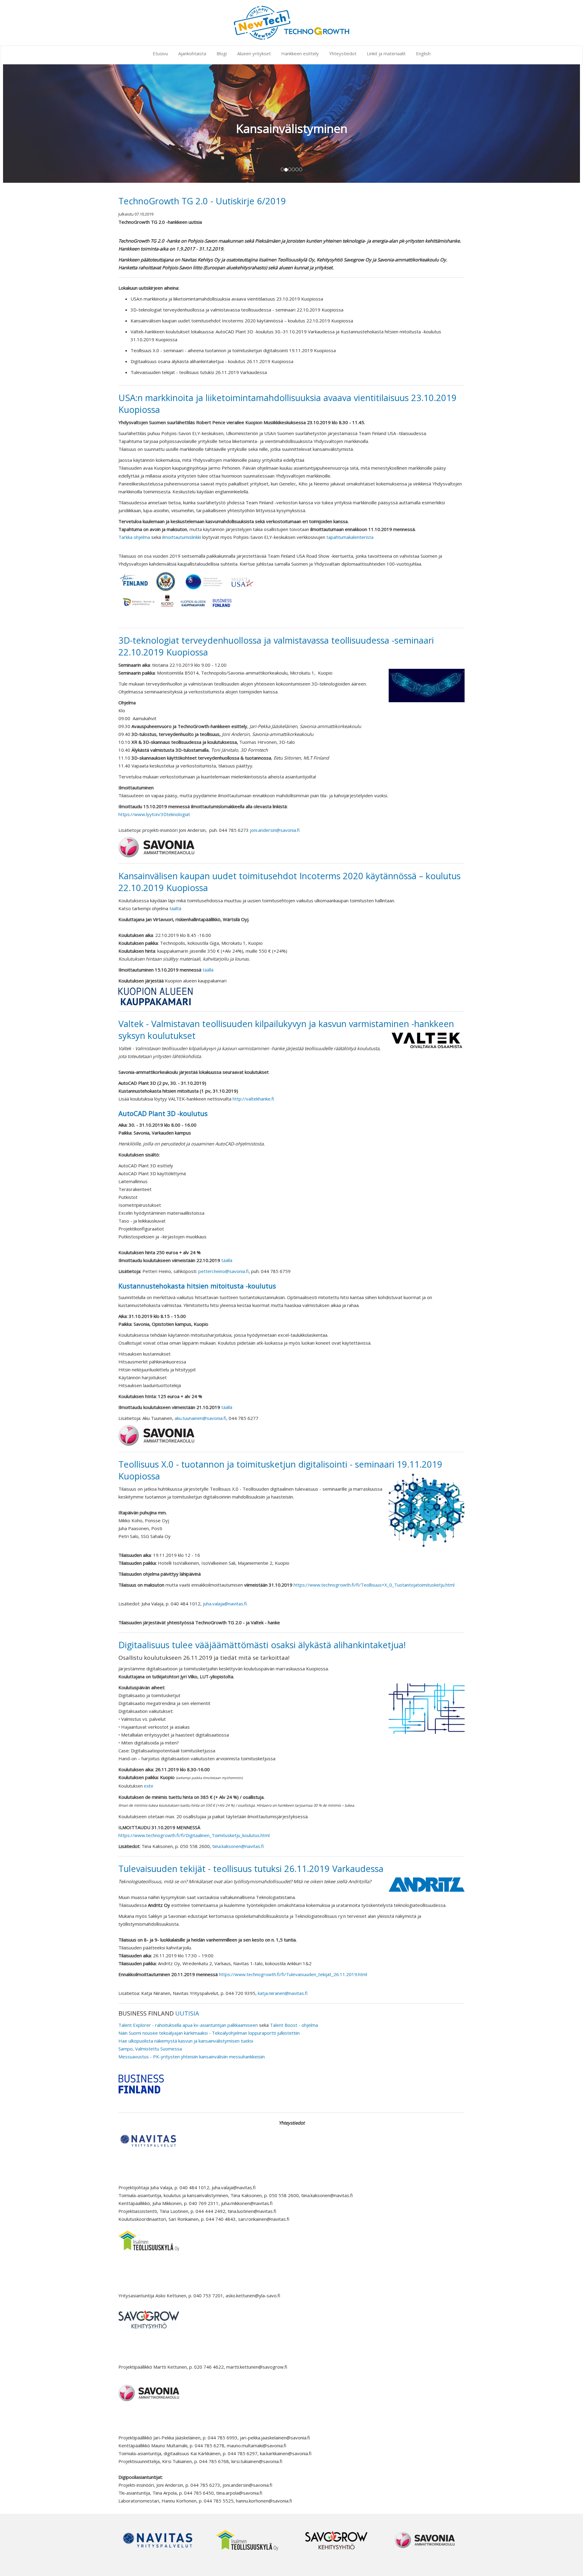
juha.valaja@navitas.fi (225, 1604)
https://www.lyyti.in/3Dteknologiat (154, 814)
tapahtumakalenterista (350, 537)
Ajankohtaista (192, 53)
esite (149, 1786)
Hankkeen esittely (300, 53)
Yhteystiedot (343, 53)
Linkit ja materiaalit (386, 53)
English (423, 53)
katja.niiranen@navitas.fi (283, 1993)
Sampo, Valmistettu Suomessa (150, 2049)
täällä (208, 970)
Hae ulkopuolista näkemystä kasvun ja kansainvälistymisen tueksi (186, 2041)
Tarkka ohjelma (135, 537)
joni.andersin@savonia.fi (275, 830)
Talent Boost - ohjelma (294, 2025)
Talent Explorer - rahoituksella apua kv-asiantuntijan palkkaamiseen (188, 2025)
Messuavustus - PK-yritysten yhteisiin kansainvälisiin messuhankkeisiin (192, 2057)
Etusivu (160, 53)
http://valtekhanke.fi (253, 1099)
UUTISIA (187, 2013)
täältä (175, 908)
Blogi (222, 53)
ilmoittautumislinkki (182, 537)
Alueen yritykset (254, 53)
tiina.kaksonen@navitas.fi (238, 1846)
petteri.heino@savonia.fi (223, 1271)
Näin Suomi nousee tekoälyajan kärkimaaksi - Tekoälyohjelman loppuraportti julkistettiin (209, 2033)
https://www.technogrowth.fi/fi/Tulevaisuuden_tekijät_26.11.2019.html (293, 1974)
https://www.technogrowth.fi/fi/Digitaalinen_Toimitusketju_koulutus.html (194, 1835)
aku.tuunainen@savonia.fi (200, 1418)
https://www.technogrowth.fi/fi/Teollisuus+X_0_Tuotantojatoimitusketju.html (374, 1585)
